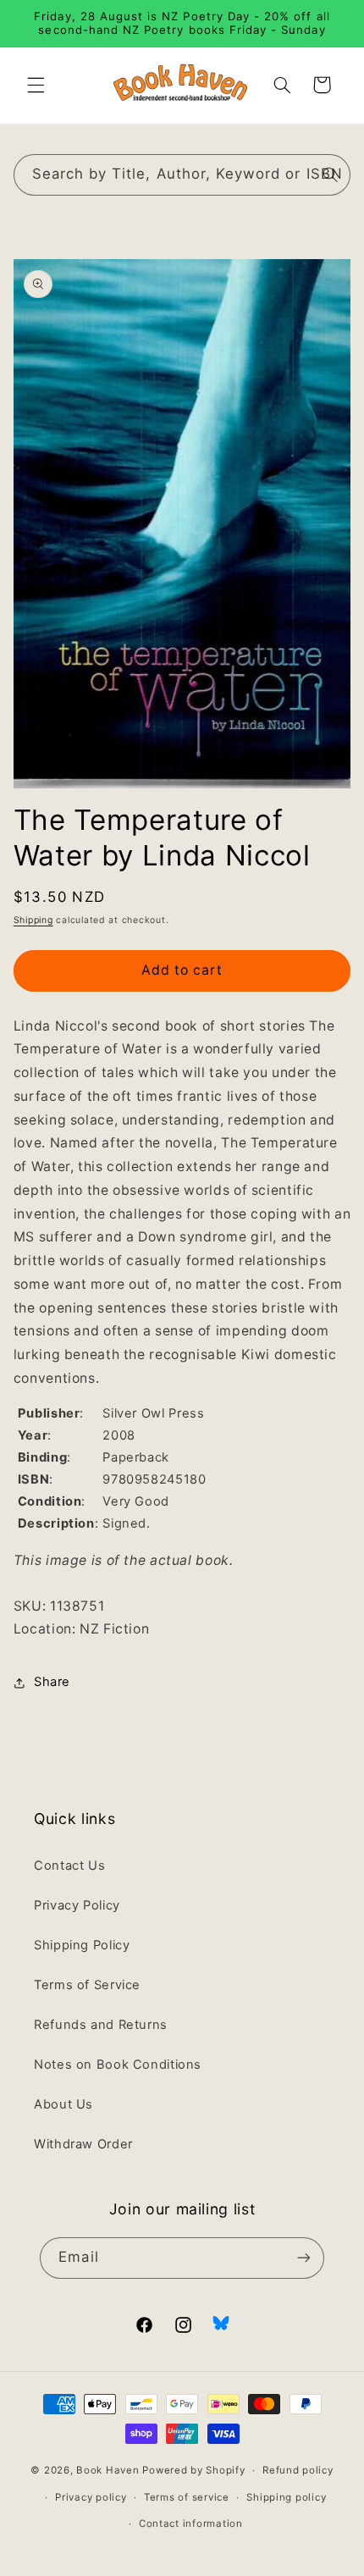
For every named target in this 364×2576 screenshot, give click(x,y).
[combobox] (182, 175)
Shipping (33, 920)
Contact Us (69, 1866)
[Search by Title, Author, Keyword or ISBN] (330, 174)
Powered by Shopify (193, 2470)
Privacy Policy (77, 1905)
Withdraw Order (83, 2144)
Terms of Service (87, 1985)
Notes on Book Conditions (118, 2065)
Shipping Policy (82, 1945)
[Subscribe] (303, 2258)
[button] (36, 85)
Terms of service (187, 2497)
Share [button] (52, 1682)
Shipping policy (286, 2497)
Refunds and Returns (101, 2025)
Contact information (191, 2523)
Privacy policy (91, 2497)
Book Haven (108, 2470)
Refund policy (298, 2470)
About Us (63, 2104)
